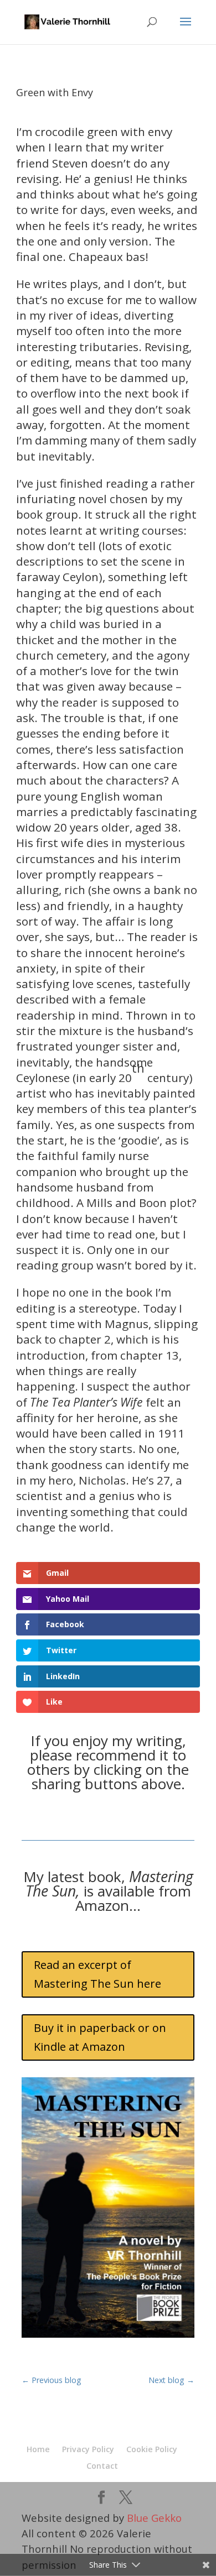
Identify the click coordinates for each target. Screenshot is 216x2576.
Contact (102, 2466)
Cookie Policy (152, 2449)
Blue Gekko (154, 2518)
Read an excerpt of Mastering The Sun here (97, 1974)
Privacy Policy (88, 2449)
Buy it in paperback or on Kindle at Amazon (100, 2037)
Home (38, 2449)
